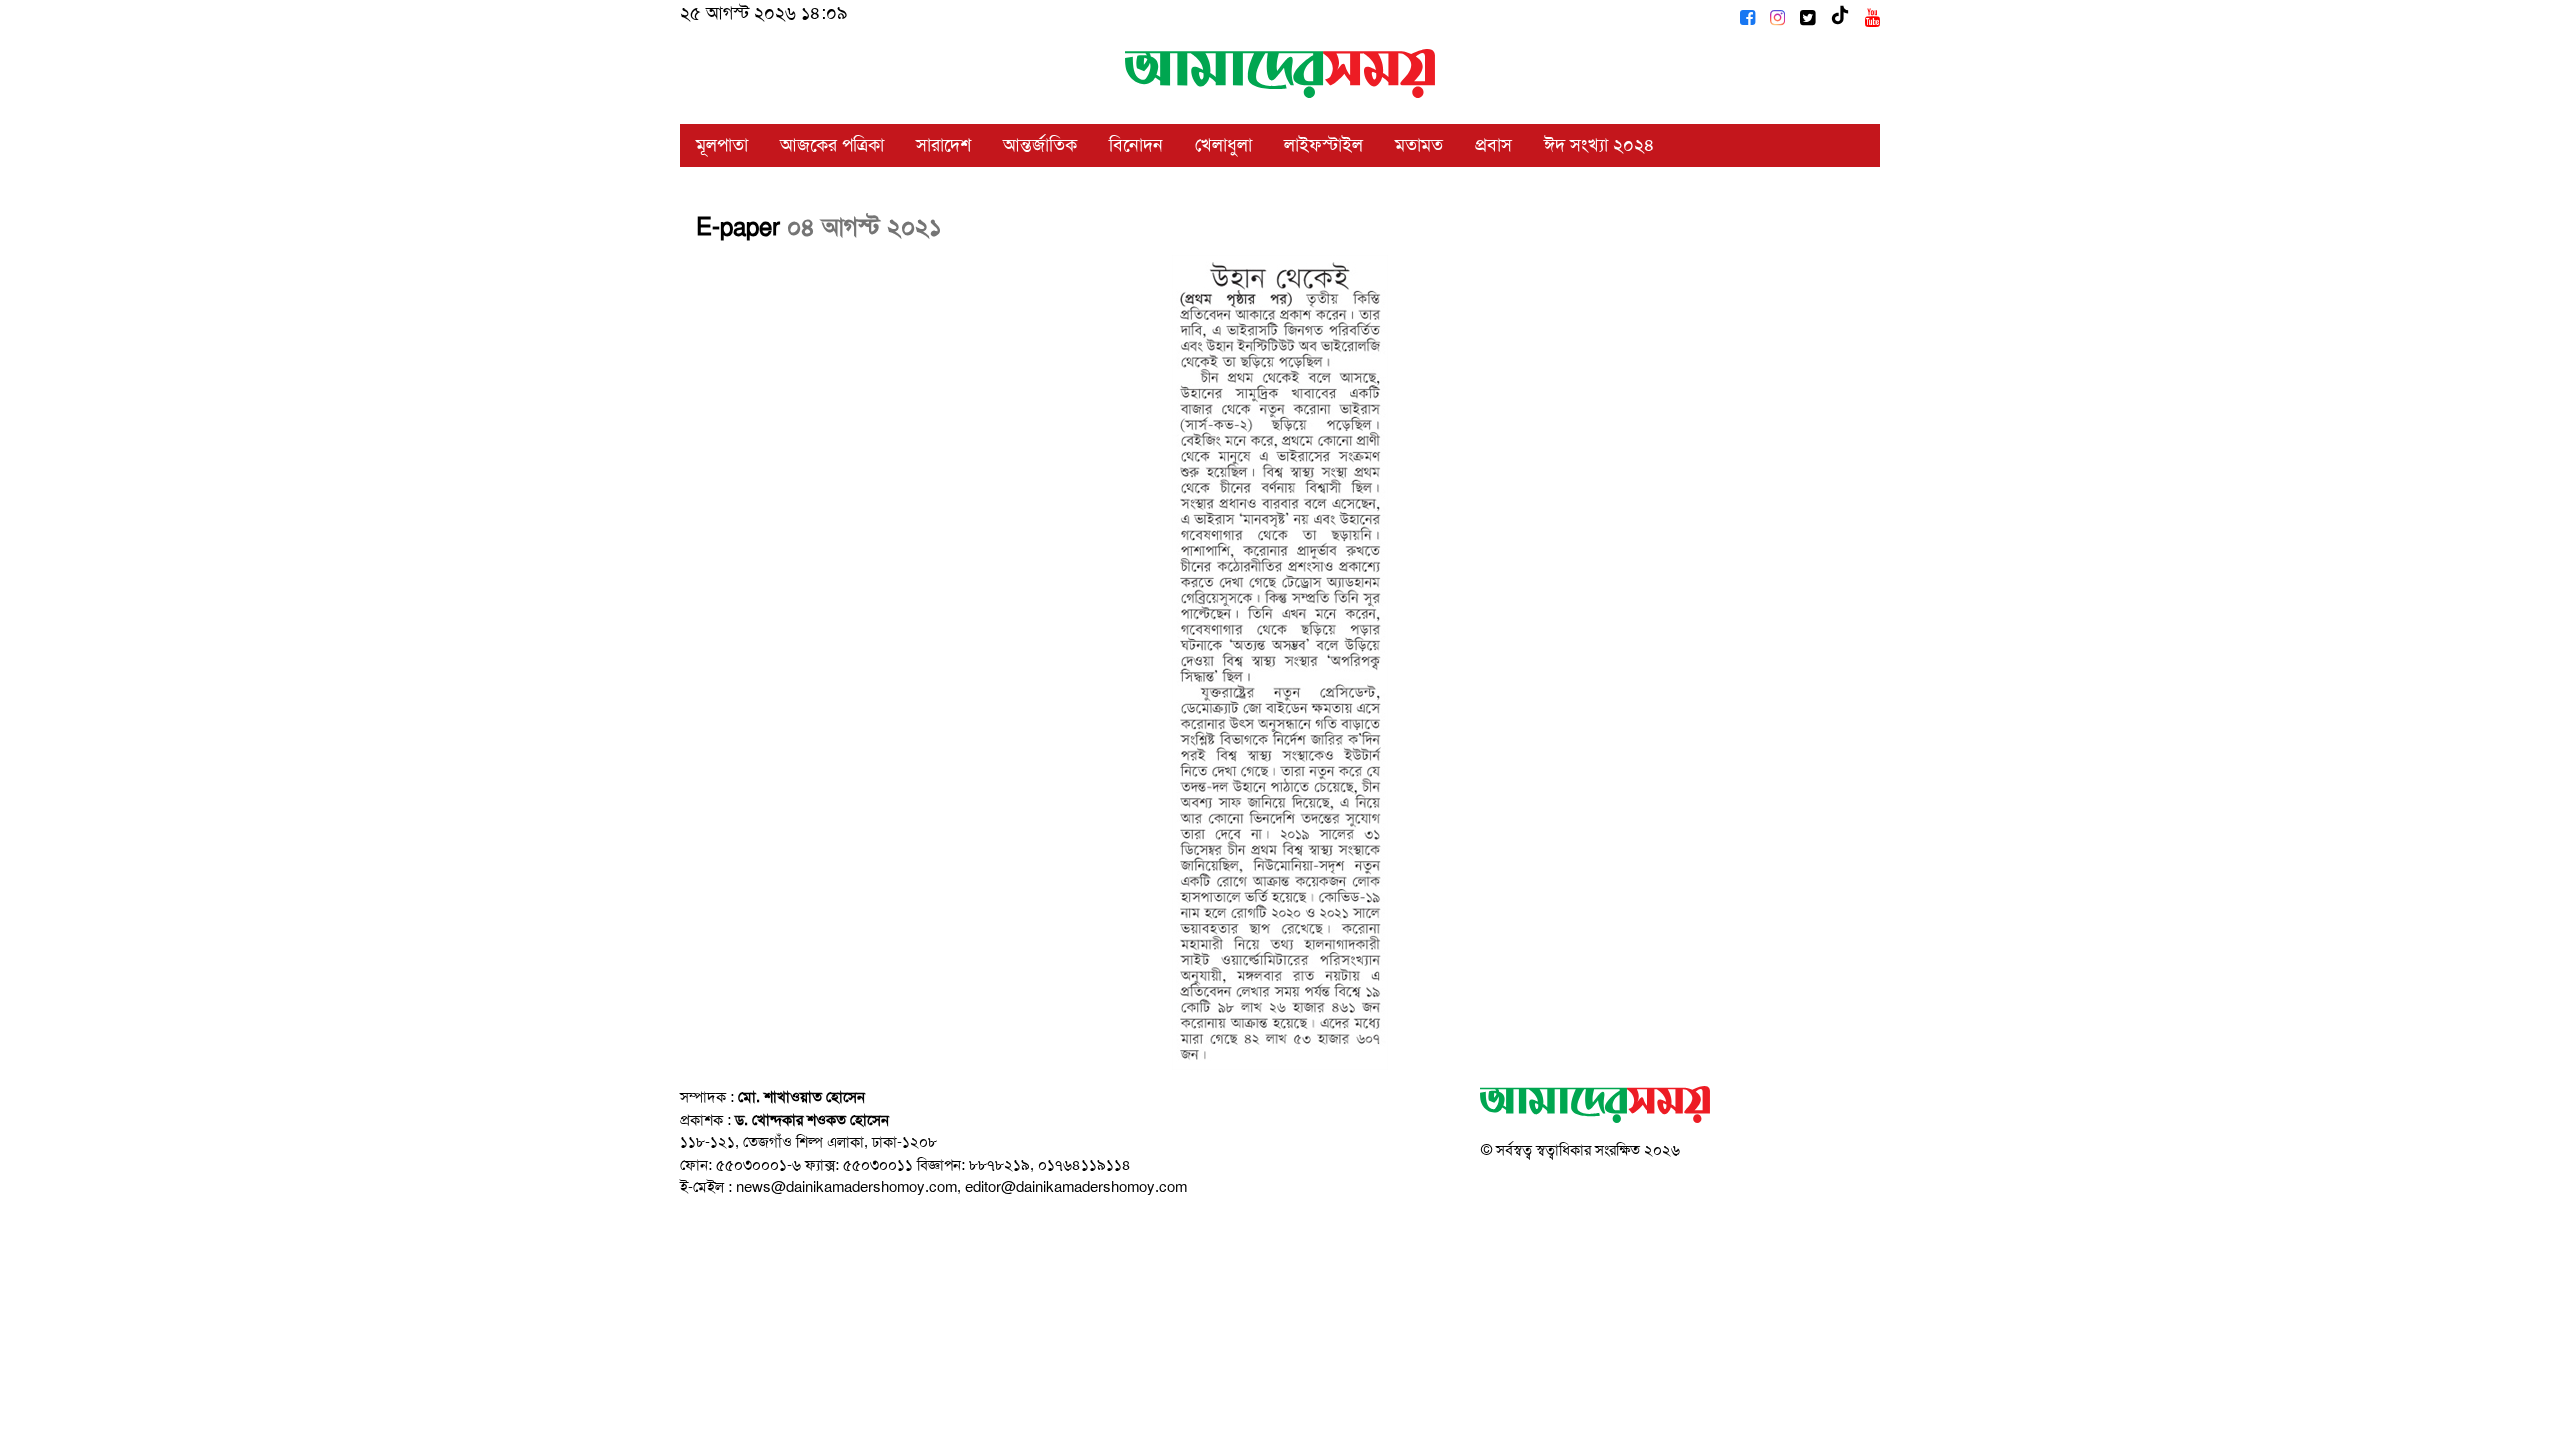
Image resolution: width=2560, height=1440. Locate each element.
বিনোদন (1136, 145)
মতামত (1419, 145)
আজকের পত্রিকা (832, 145)
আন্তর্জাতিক (1040, 145)
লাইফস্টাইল (1323, 145)
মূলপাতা (722, 145)
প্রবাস (1493, 145)
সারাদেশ (943, 145)
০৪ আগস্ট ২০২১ (864, 227)
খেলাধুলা (1223, 145)
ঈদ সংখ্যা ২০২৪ (1599, 145)
